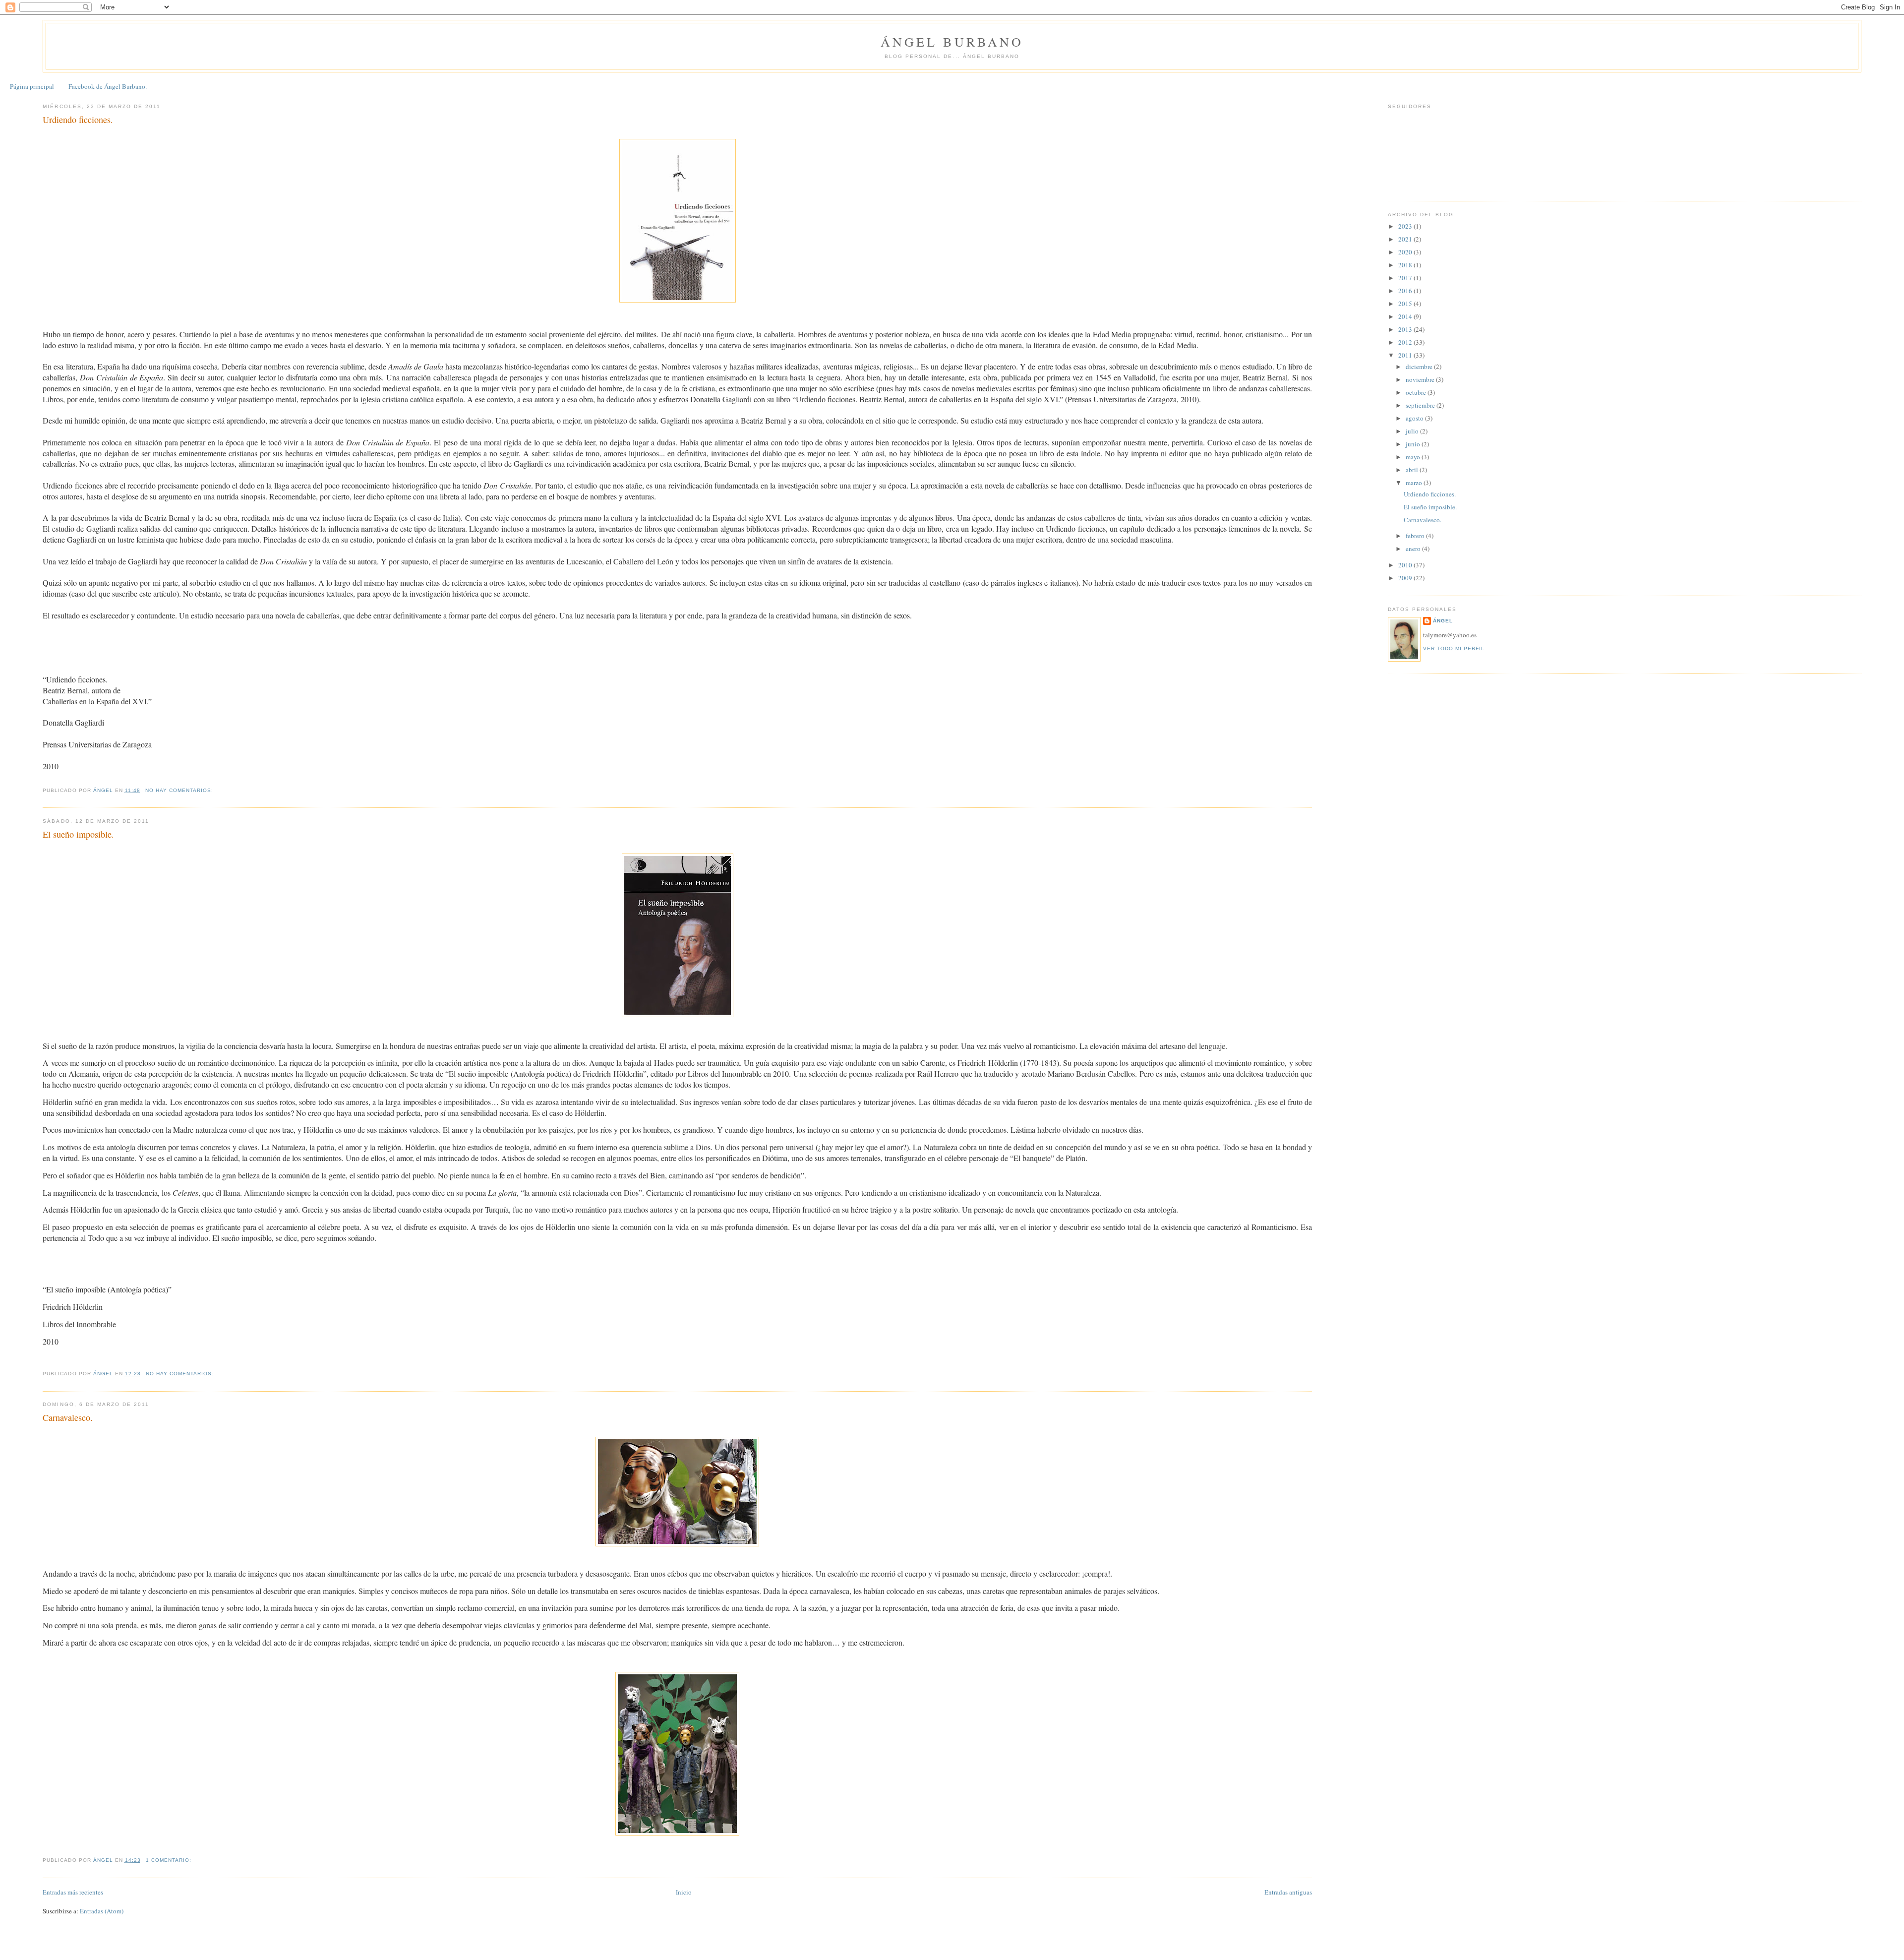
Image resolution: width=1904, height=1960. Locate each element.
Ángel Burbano (952, 42)
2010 (1406, 565)
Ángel (1443, 621)
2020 (1406, 252)
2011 (1406, 355)
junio (1414, 444)
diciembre (1420, 367)
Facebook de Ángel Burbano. (108, 86)
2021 (1406, 239)
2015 (1406, 304)
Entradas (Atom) (102, 1911)
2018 (1406, 265)
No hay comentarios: (180, 790)
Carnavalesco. (68, 1417)
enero (1414, 549)
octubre (1417, 392)
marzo (1415, 483)
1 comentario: (170, 1860)
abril (1413, 470)
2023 (1406, 226)
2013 (1406, 329)
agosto (1415, 418)
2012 (1406, 342)
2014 (1406, 316)
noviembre (1421, 379)
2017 (1406, 278)
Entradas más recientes (73, 1892)
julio (1413, 431)
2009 (1406, 578)
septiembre (1421, 405)
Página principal (32, 86)
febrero (1416, 536)
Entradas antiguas (1288, 1892)
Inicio (684, 1892)
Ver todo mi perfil (1454, 648)
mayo (1414, 457)
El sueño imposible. (78, 834)
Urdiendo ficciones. (78, 120)
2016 (1406, 291)
